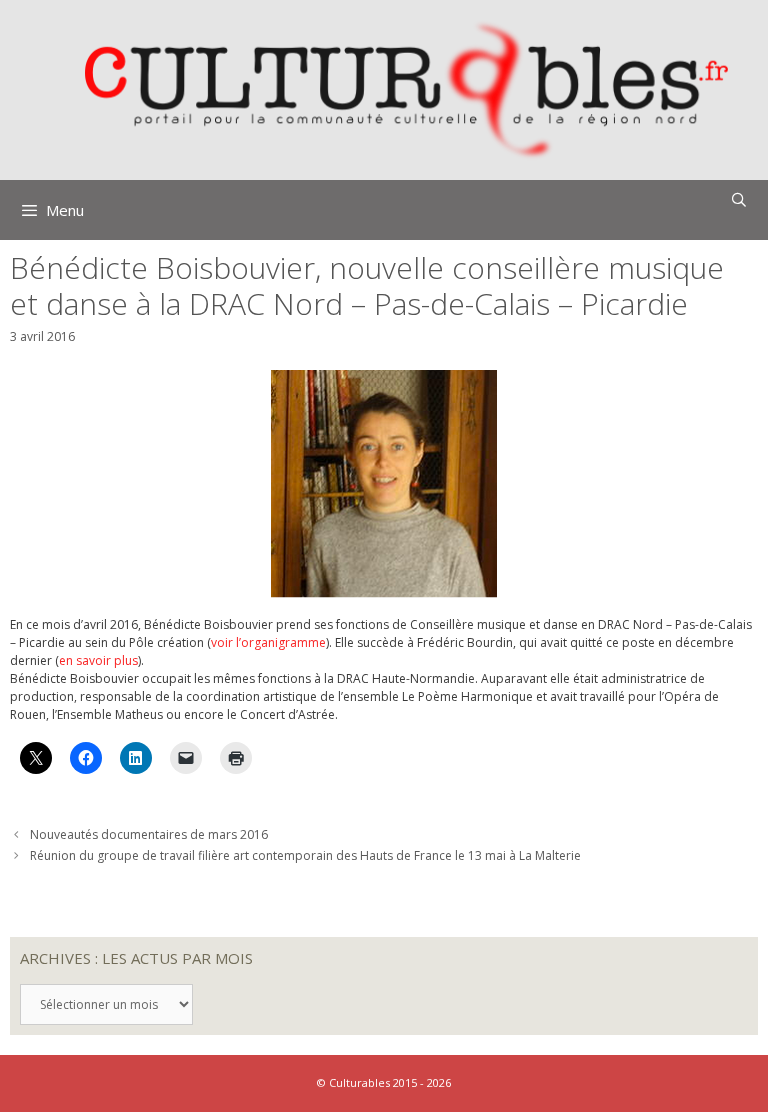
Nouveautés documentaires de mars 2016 (149, 834)
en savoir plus (98, 660)
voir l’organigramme (268, 642)
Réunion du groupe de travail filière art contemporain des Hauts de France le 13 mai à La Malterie (305, 855)
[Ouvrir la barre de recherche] (739, 200)
